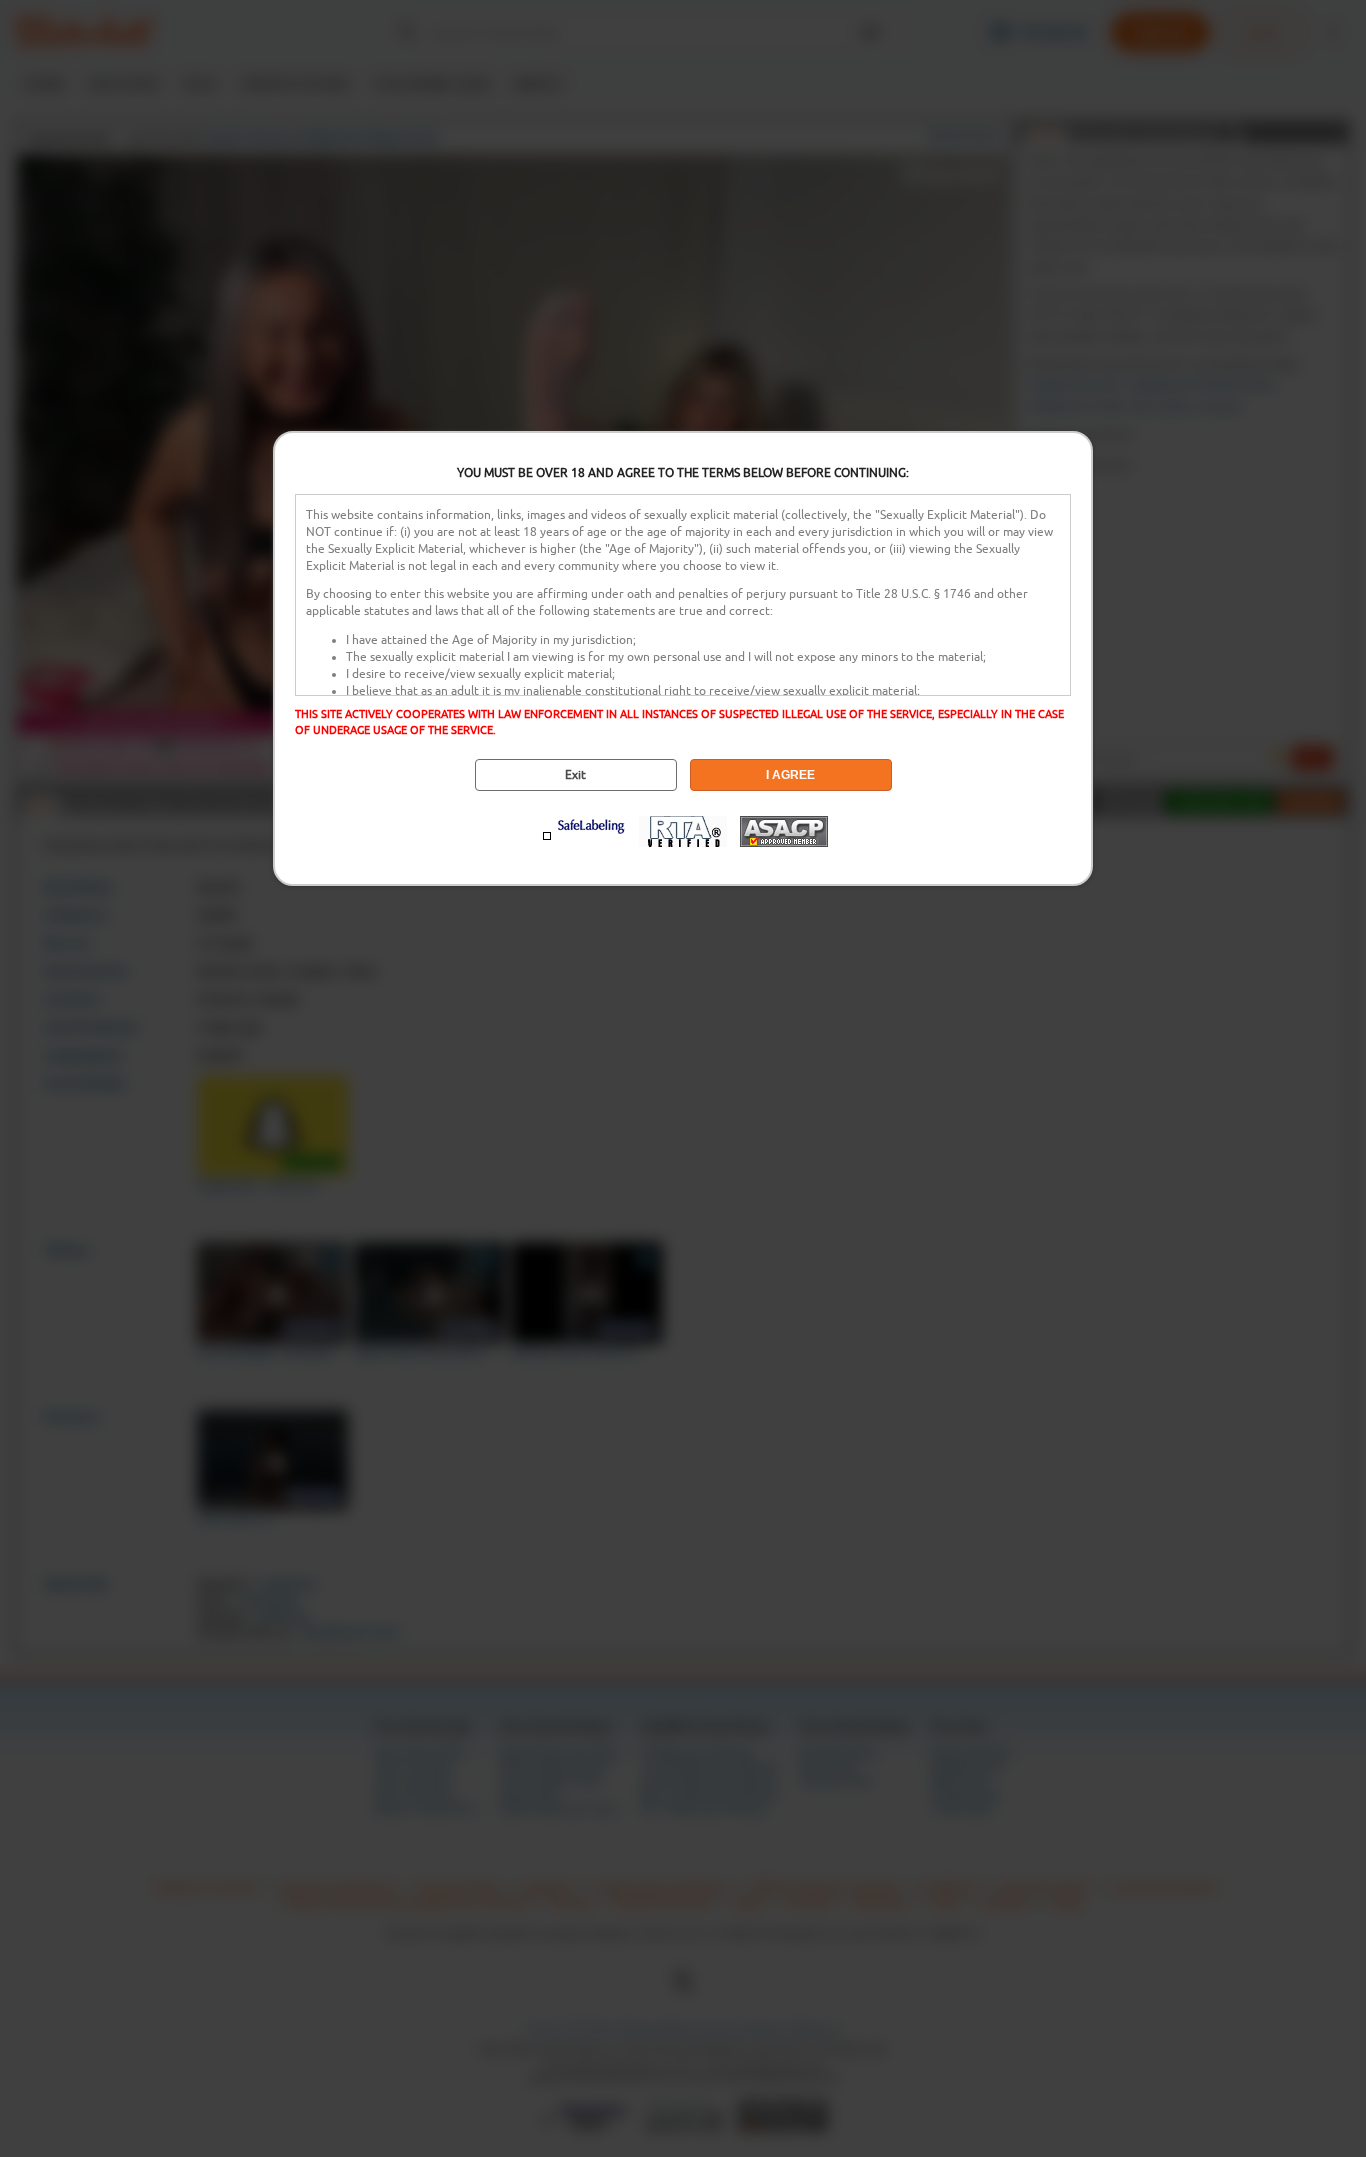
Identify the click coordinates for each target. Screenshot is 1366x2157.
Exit (575, 775)
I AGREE (790, 775)
